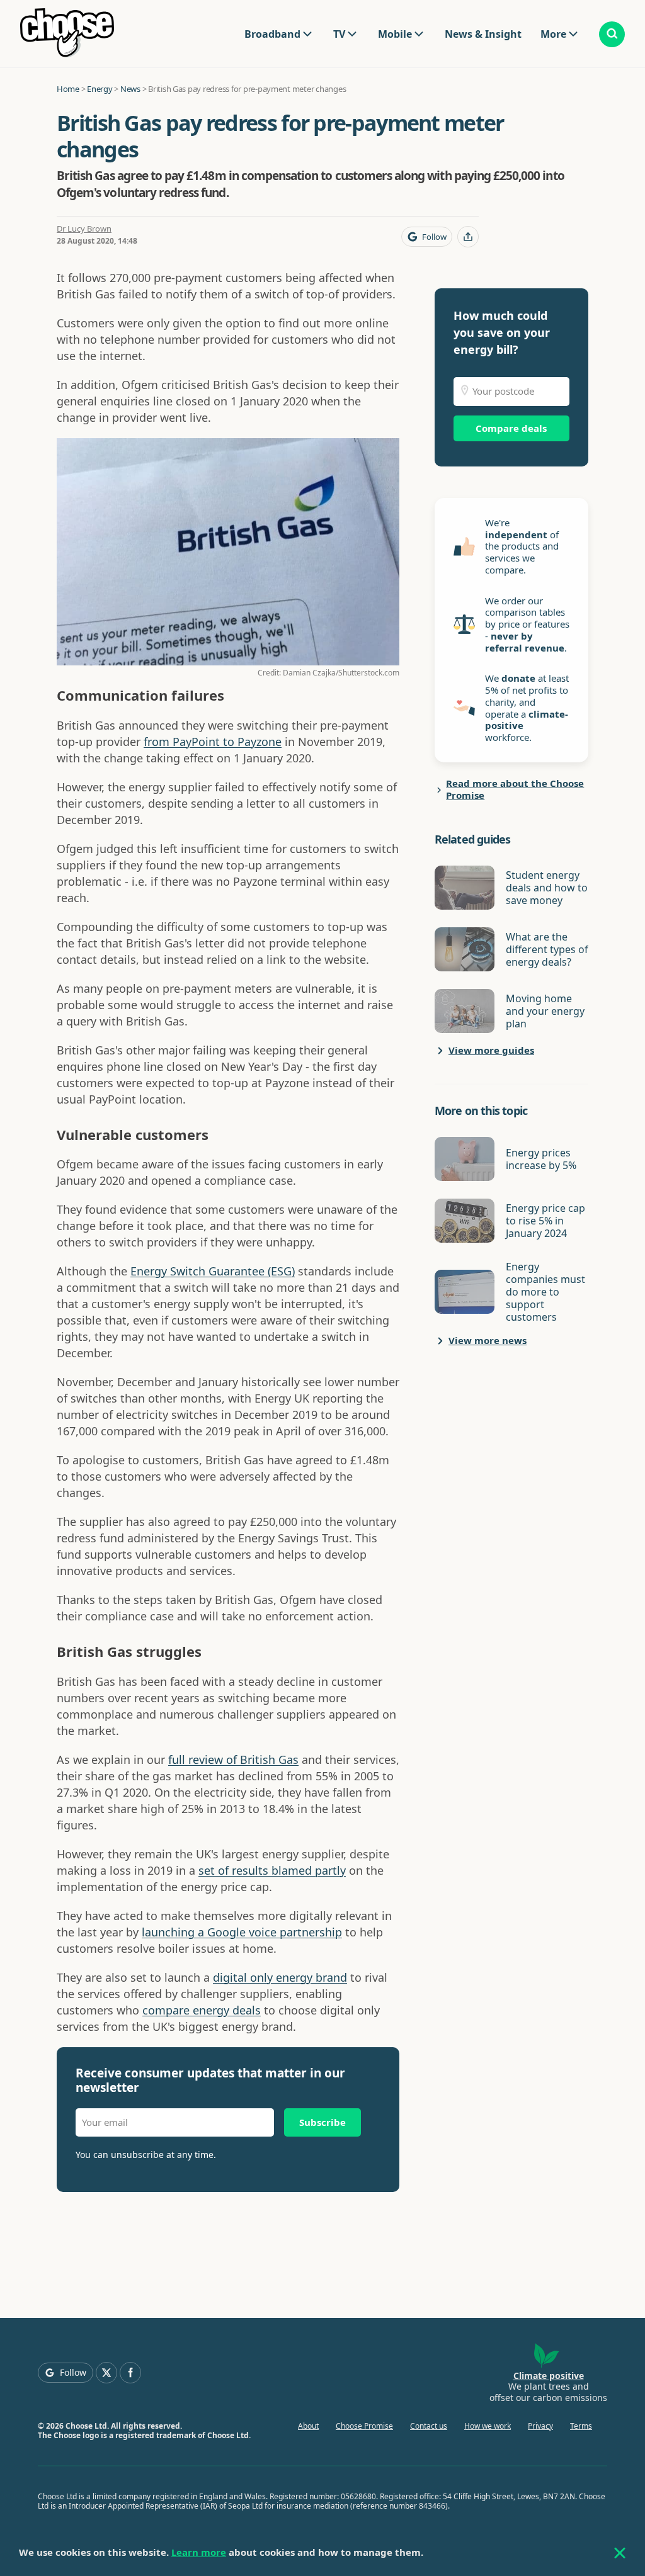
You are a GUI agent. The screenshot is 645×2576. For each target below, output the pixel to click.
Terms (581, 2426)
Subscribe (322, 2122)
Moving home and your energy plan (545, 1011)
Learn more (199, 2552)
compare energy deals (202, 2010)
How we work (488, 2426)
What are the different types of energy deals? (547, 949)
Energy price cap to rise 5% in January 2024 (545, 1221)
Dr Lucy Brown (84, 229)
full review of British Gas (233, 1760)
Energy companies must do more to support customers (545, 1292)
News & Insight (483, 34)
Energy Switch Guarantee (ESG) (213, 1271)
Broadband (272, 34)
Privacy (540, 2426)
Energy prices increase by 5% (541, 1159)
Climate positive (549, 2375)
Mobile (395, 34)
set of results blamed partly (272, 1870)
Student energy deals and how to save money (547, 888)
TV (339, 34)
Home (68, 89)
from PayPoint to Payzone (213, 742)
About (308, 2426)
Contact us (429, 2426)
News (130, 89)
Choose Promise (364, 2426)
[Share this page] (468, 237)
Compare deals (511, 428)
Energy (100, 89)
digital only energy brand (280, 1977)
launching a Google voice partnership (242, 1932)
